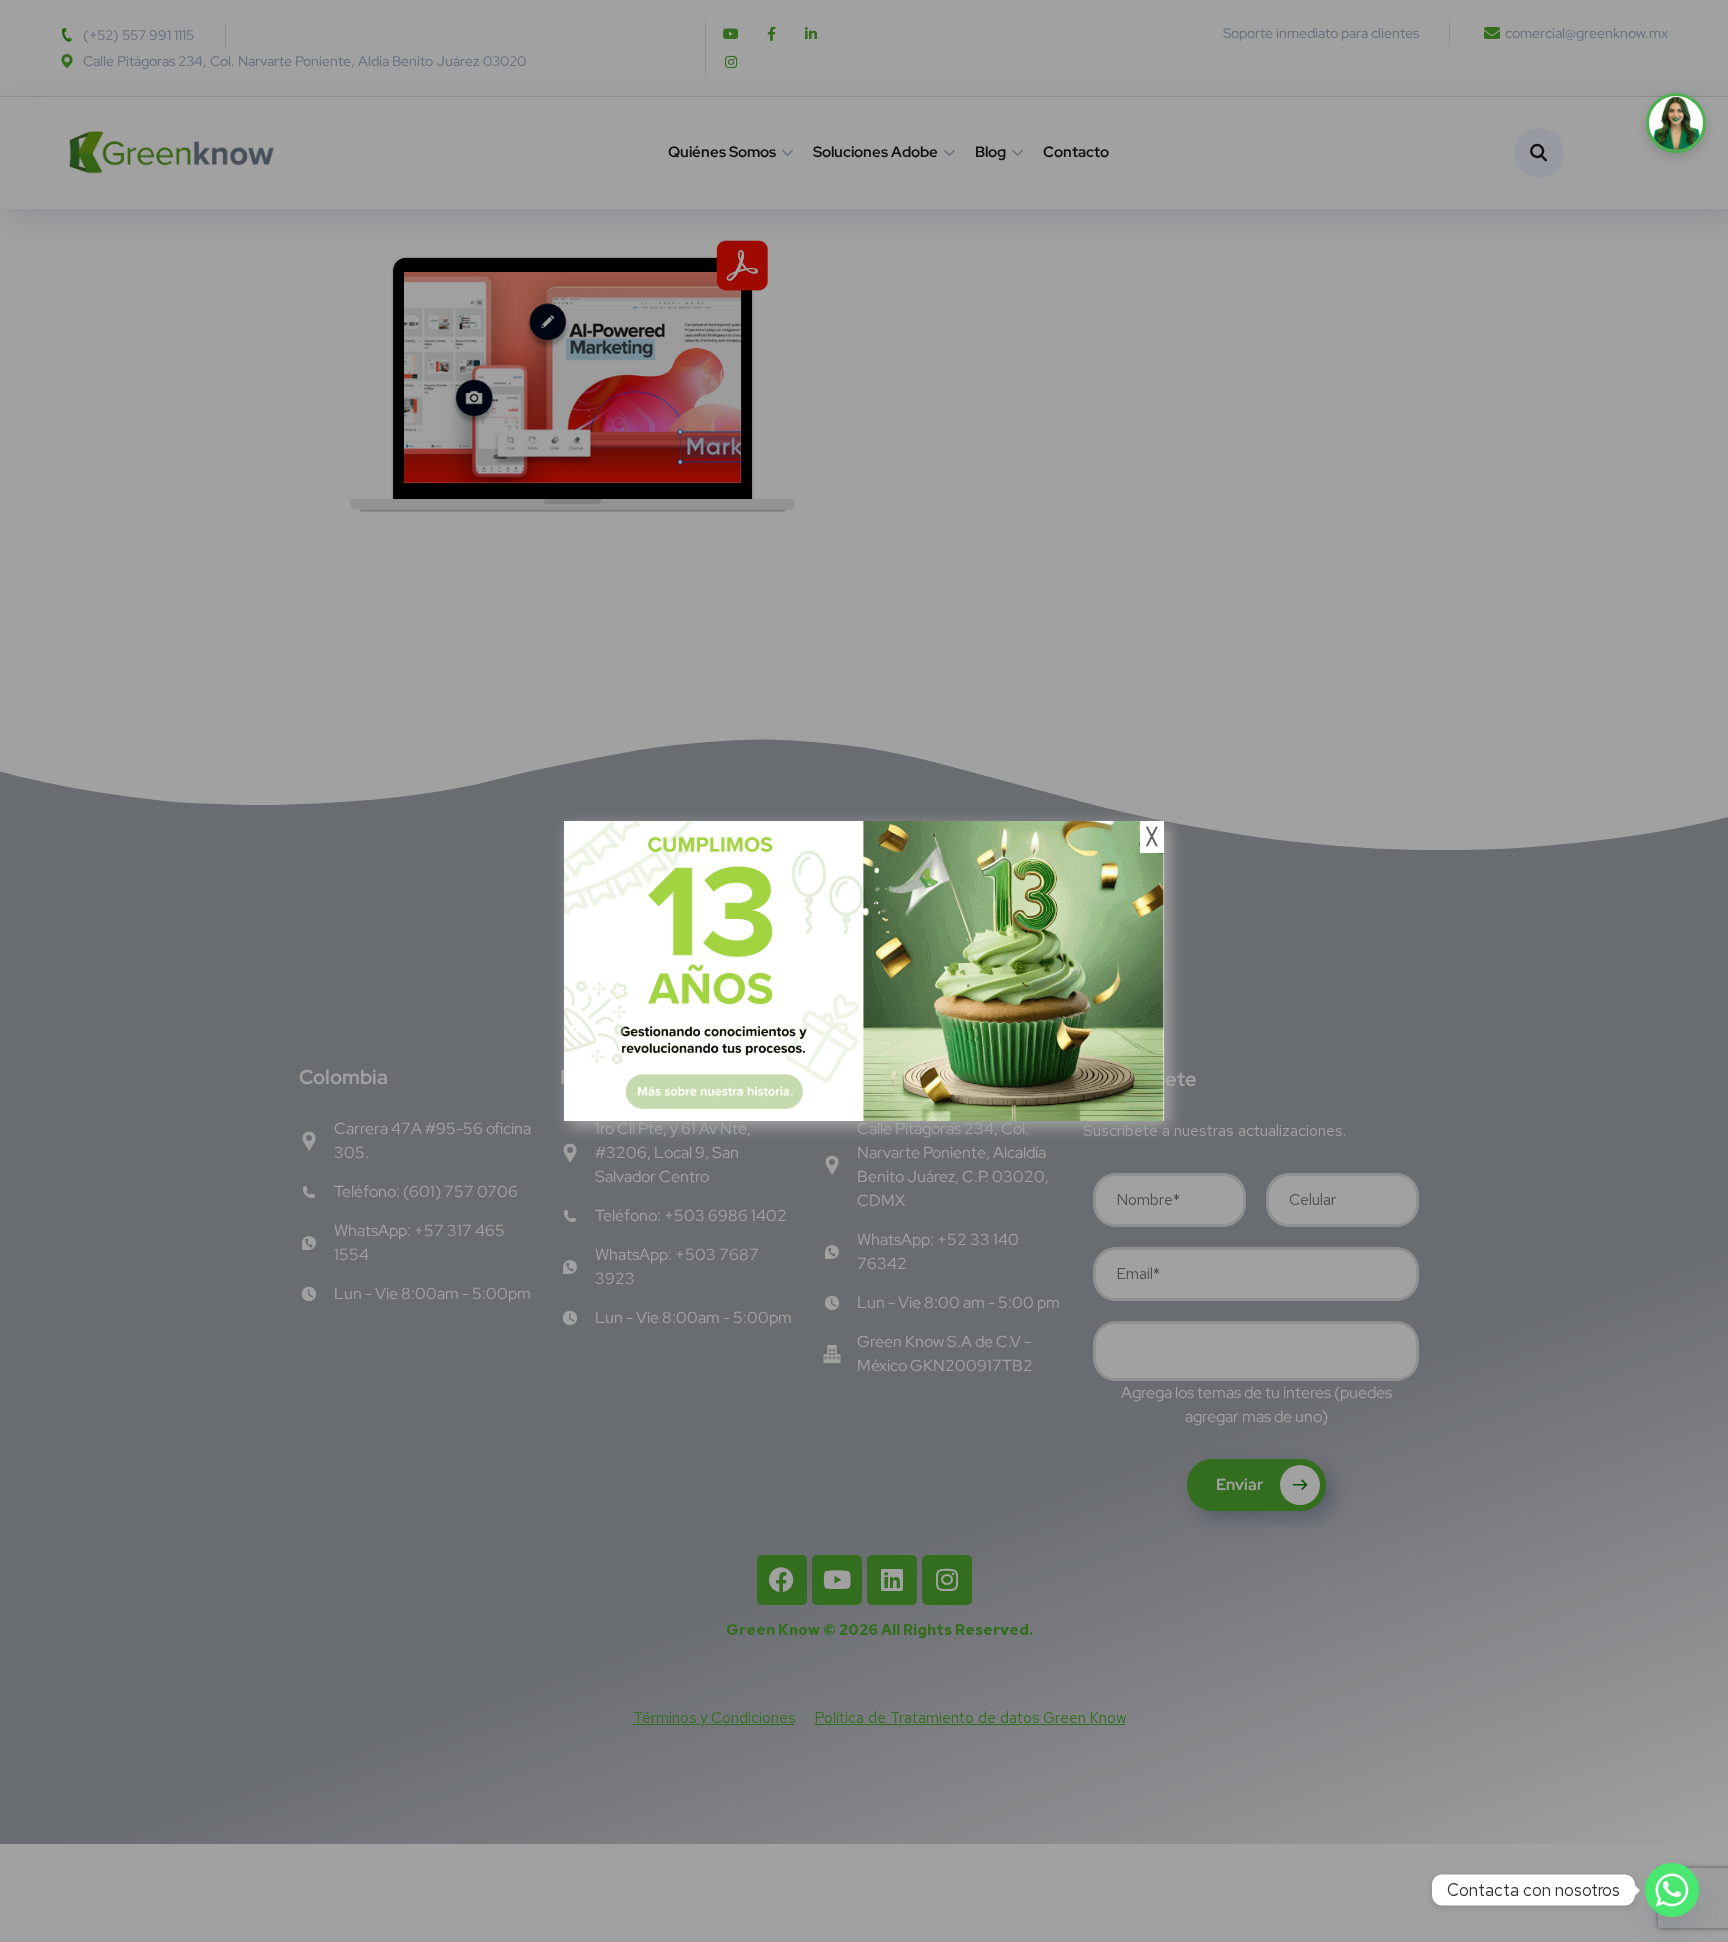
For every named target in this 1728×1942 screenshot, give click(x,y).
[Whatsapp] (1672, 1890)
